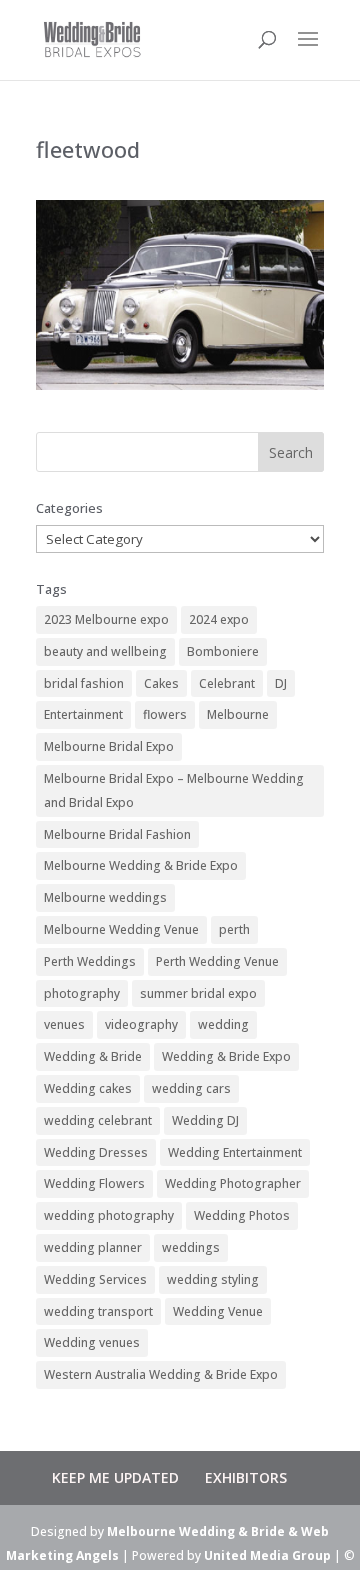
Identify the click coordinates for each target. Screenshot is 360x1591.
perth (234, 929)
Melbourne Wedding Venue (121, 929)
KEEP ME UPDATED (115, 1477)
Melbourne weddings (105, 897)
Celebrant (227, 683)
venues (64, 1024)
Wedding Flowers (94, 1183)
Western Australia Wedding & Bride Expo (161, 1374)
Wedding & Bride (93, 1056)
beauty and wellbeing (105, 651)
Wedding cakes (88, 1088)
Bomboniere (223, 651)
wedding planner (93, 1247)
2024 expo (219, 619)
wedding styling (213, 1279)
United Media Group (267, 1555)
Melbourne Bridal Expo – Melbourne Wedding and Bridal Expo (174, 790)
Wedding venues (92, 1342)
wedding (223, 1024)
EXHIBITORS (246, 1477)
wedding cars (191, 1088)
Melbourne (238, 714)
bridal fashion (84, 683)
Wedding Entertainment (235, 1152)
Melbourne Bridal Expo (109, 746)
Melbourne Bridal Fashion (117, 834)
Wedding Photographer (233, 1183)
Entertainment (83, 714)
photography (82, 993)
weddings (191, 1247)
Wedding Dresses (96, 1152)
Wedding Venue (218, 1311)
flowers (165, 714)
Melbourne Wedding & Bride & (204, 1531)
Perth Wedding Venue (217, 961)
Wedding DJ (205, 1120)
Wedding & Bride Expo (226, 1056)
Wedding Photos (242, 1215)
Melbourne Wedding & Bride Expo (141, 865)
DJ (281, 683)
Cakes (161, 683)
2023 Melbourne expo (106, 619)
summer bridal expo (198, 993)
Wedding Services (95, 1279)
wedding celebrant (98, 1120)
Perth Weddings (90, 961)
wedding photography (109, 1215)
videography (141, 1024)
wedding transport (98, 1311)
